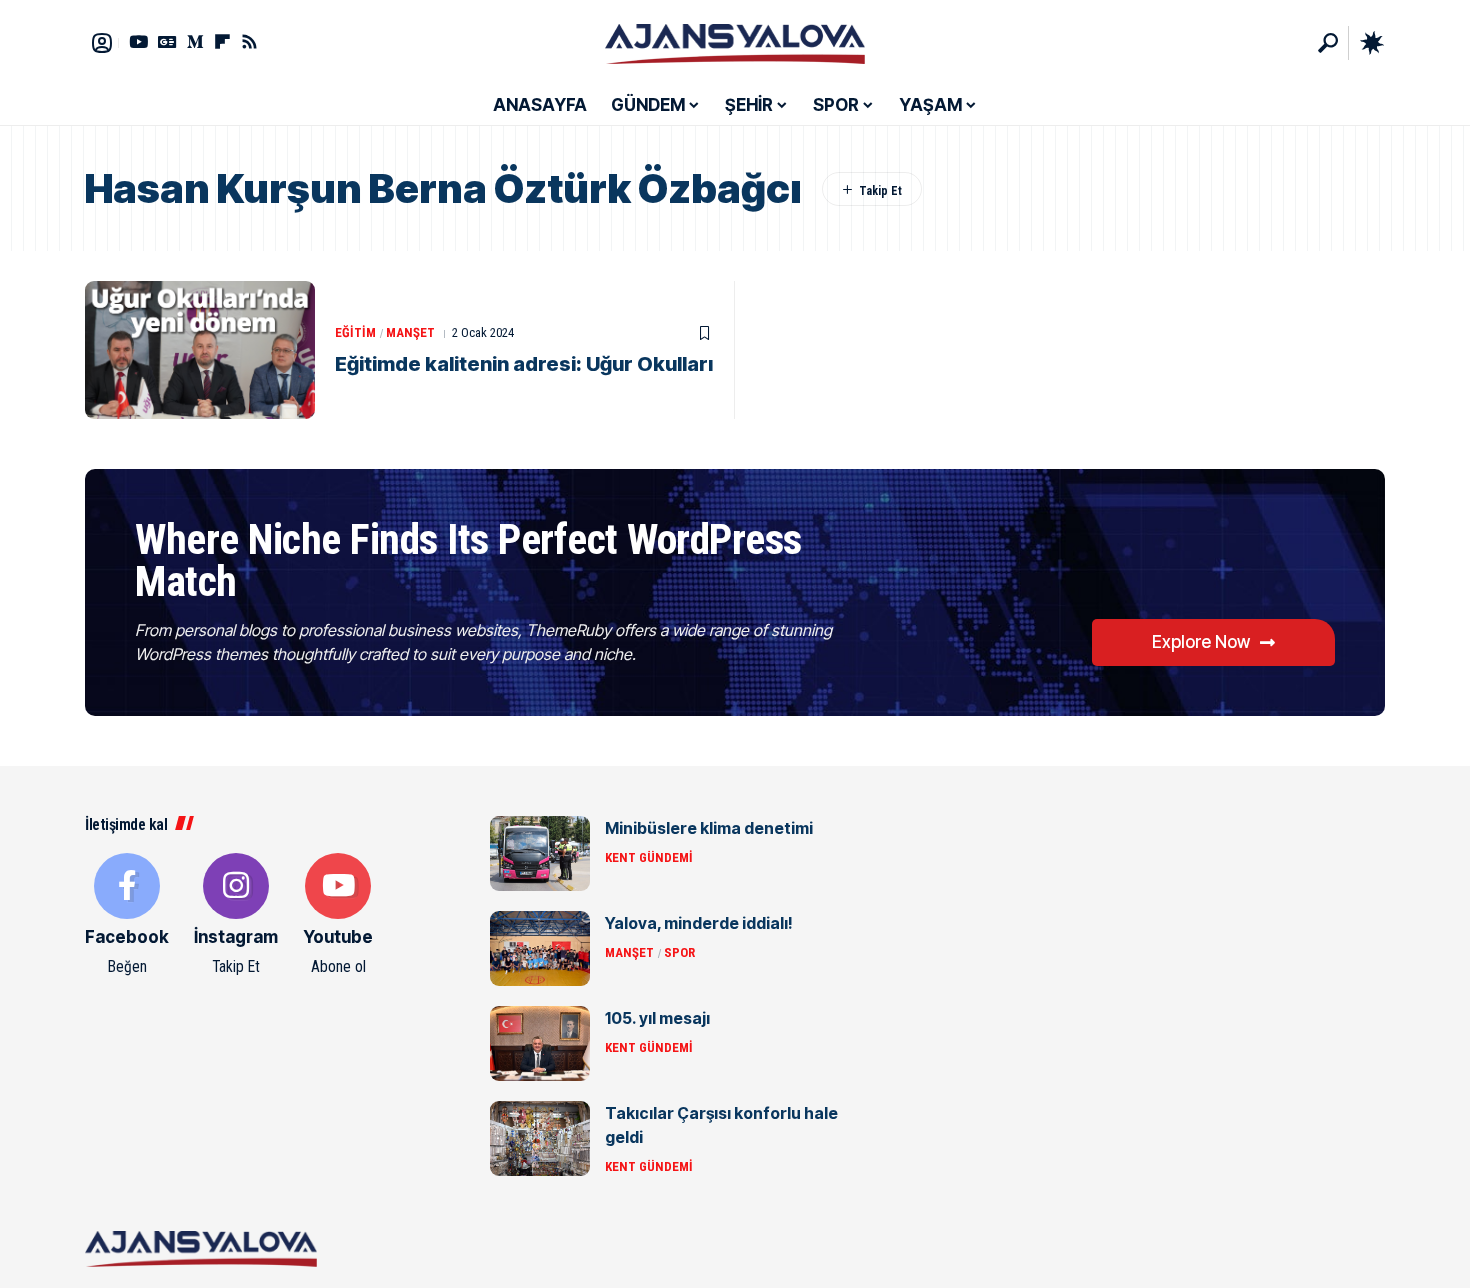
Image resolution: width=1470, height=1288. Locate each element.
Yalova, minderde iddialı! (699, 923)
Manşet (410, 332)
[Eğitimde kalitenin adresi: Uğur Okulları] (200, 350)
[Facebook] (127, 916)
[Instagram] (236, 916)
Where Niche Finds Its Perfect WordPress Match (468, 560)
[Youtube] (338, 916)
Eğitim (355, 332)
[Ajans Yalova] (735, 43)
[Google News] (167, 41)
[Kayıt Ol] (102, 43)
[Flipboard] (222, 41)
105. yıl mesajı (657, 1018)
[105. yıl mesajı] (540, 1043)
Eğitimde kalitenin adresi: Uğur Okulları (524, 364)
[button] (1328, 43)
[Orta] (195, 41)
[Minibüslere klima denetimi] (540, 853)
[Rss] (249, 41)
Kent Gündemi (649, 857)
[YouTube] (138, 41)
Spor (679, 952)
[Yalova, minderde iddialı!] (540, 948)
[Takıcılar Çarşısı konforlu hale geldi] (540, 1138)
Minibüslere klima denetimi (709, 828)
